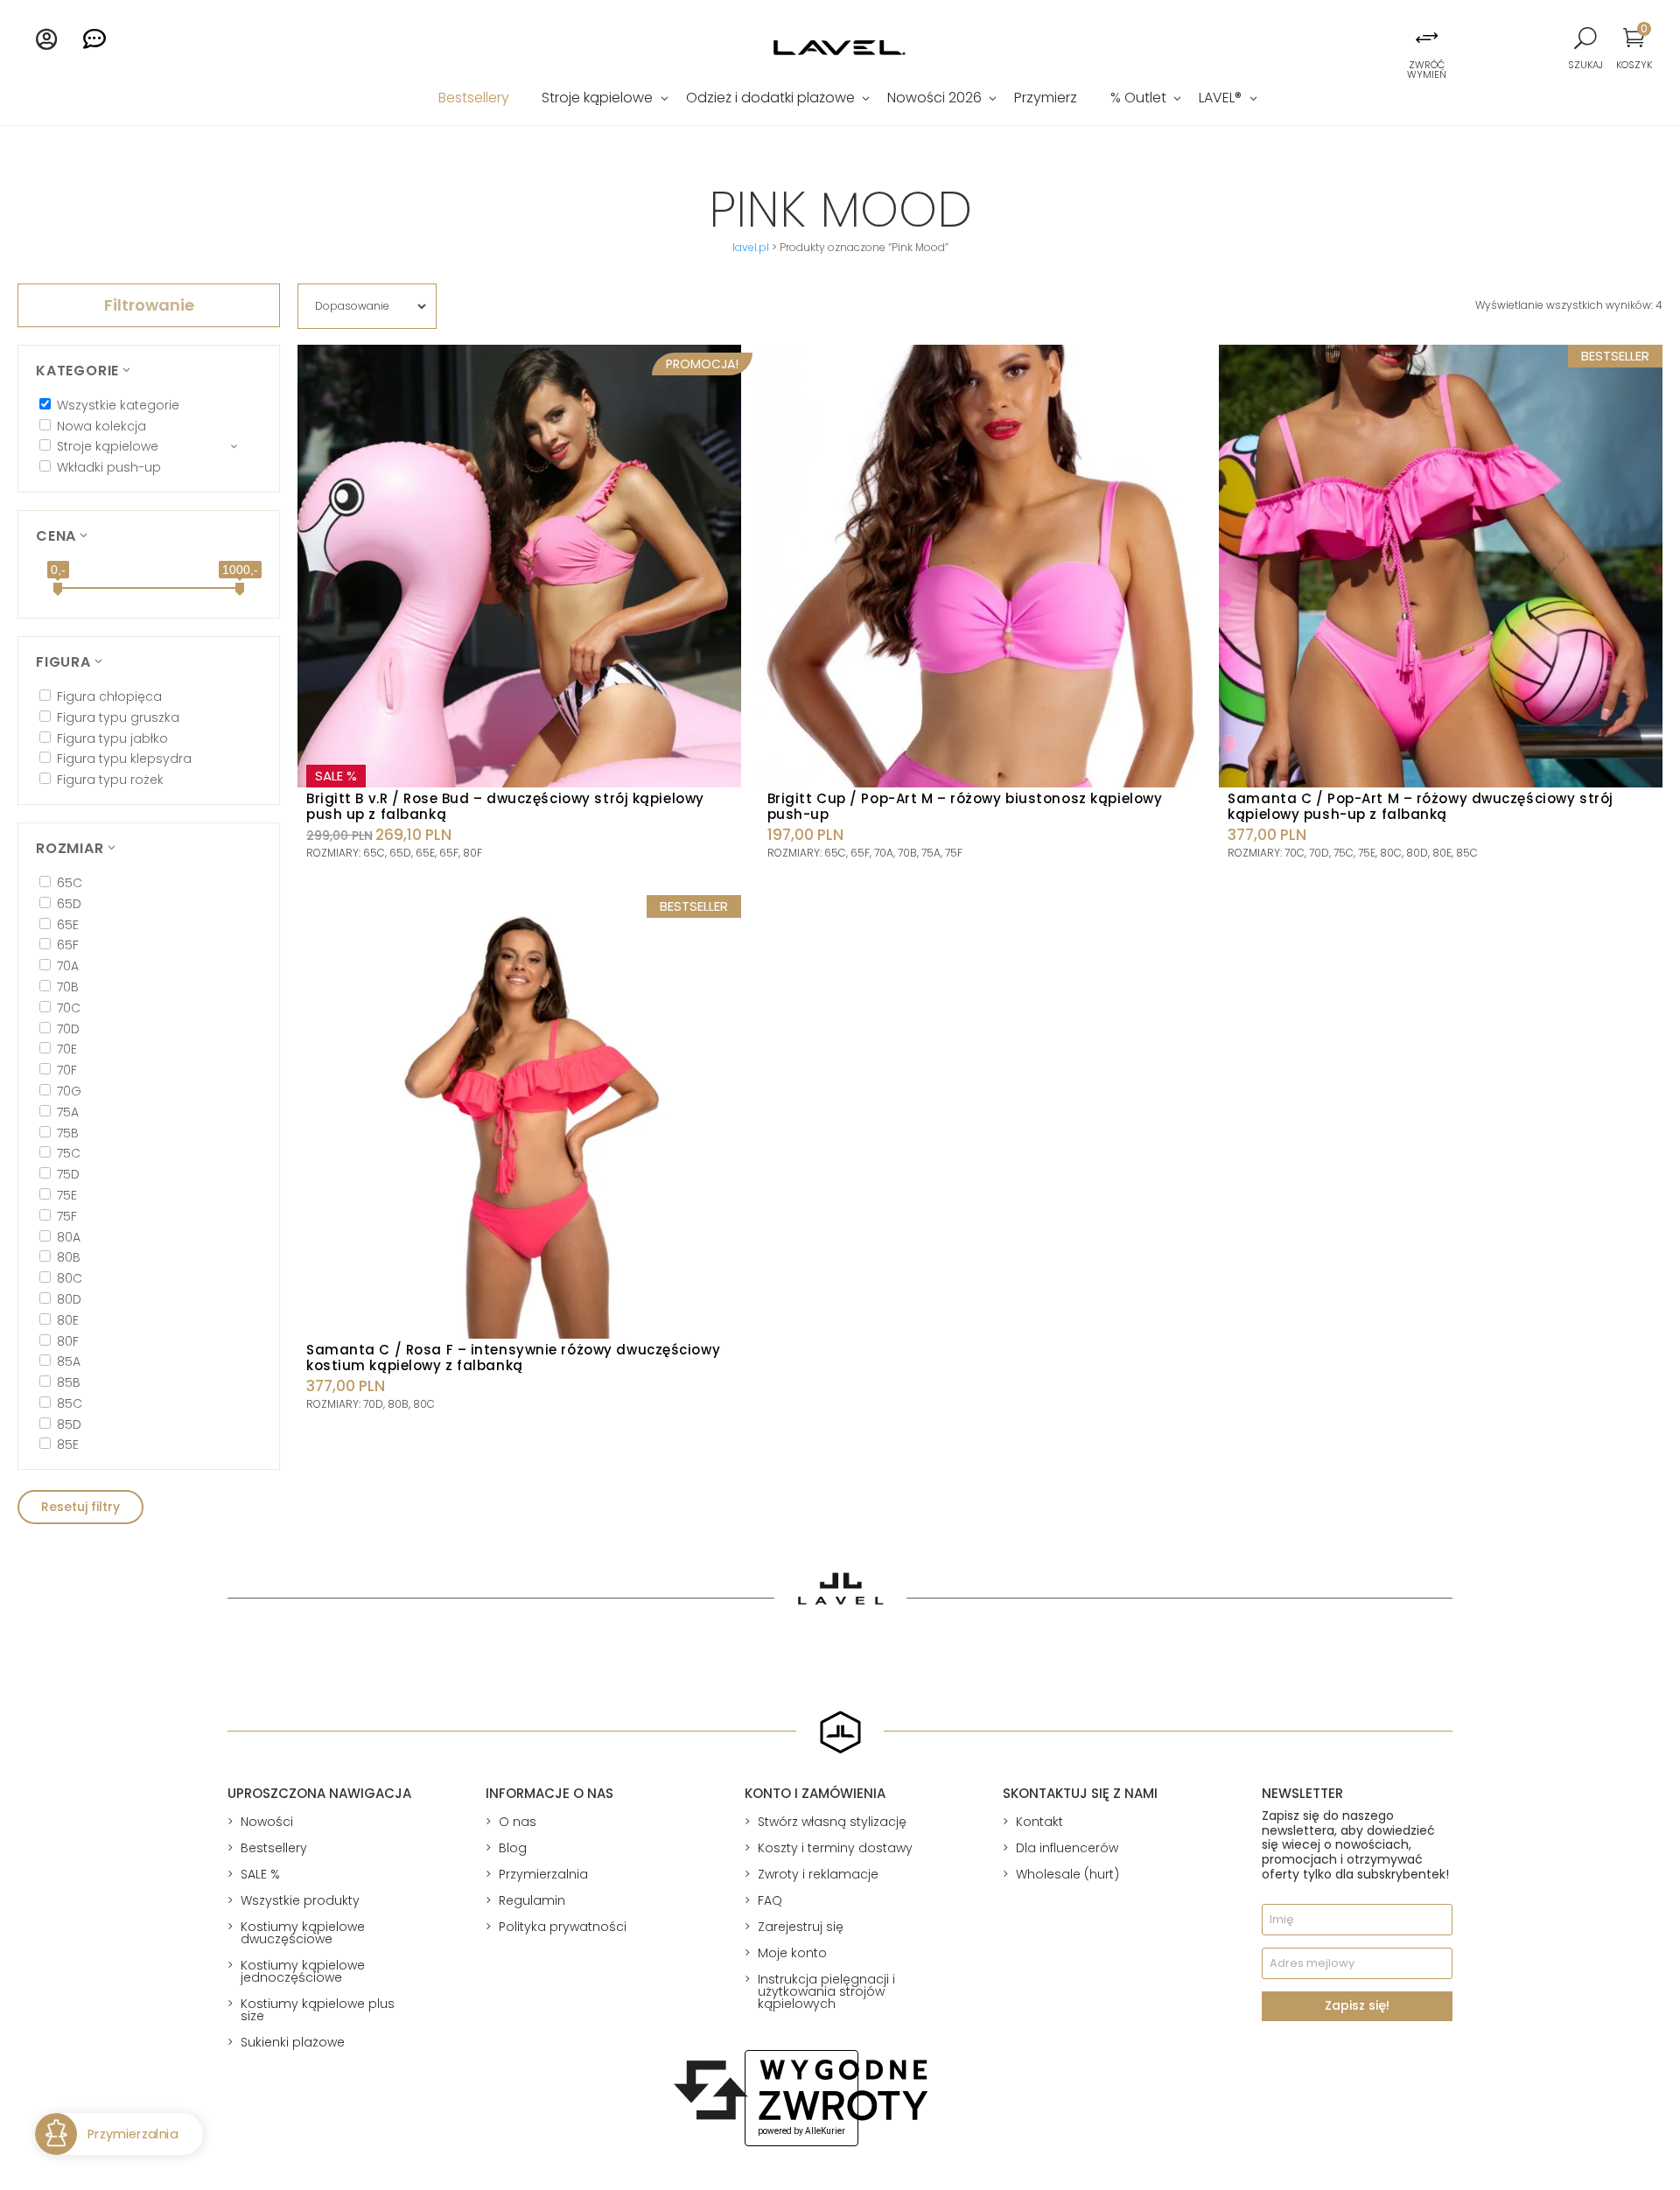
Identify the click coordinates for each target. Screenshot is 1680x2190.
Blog (513, 1848)
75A (68, 1112)
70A (68, 966)
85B (69, 1382)
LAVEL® (1220, 100)
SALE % (260, 1874)
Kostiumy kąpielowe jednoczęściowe (303, 1971)
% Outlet (1138, 100)
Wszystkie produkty (300, 1900)
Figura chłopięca (109, 696)
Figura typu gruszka (118, 717)
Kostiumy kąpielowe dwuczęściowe (303, 1933)
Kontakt (1039, 1822)
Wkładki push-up (109, 467)
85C (70, 1403)
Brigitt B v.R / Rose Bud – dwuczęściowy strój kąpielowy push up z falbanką (505, 806)
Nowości (267, 1822)
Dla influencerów (1067, 1848)
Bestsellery (474, 100)
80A (69, 1237)
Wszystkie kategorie (118, 405)
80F (68, 1341)
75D (68, 1174)
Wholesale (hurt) (1067, 1874)
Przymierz (1046, 100)
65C (70, 883)
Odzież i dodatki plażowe (770, 100)
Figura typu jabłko (112, 738)
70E (67, 1049)
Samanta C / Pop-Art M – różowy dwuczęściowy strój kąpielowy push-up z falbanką (1420, 806)
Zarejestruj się (801, 1927)
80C (70, 1278)
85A (69, 1361)
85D (69, 1424)
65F (68, 945)
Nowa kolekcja (101, 426)
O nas (518, 1822)
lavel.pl (751, 247)
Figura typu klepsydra (124, 759)
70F (67, 1070)
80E (68, 1320)
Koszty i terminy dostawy (835, 1848)
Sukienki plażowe (293, 2042)
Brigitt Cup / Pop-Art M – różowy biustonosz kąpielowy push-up (965, 806)
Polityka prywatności (563, 1927)
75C (69, 1153)
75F (67, 1216)
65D (69, 904)
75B (68, 1133)
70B (68, 987)
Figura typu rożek (110, 780)
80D (69, 1299)
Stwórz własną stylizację (832, 1822)
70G (69, 1091)
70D (68, 1029)
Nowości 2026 (934, 100)
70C (69, 1008)
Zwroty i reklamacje (818, 1874)
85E (68, 1445)
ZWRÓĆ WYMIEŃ (1427, 70)
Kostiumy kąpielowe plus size (318, 2010)
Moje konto (792, 1953)
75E (67, 1195)
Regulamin (532, 1900)
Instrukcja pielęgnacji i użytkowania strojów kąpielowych (826, 1991)
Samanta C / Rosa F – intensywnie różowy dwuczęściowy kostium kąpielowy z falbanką (513, 1357)
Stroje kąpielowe (597, 100)
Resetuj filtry (80, 1507)
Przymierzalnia (543, 1874)
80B (69, 1257)
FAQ (770, 1900)
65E (68, 925)
